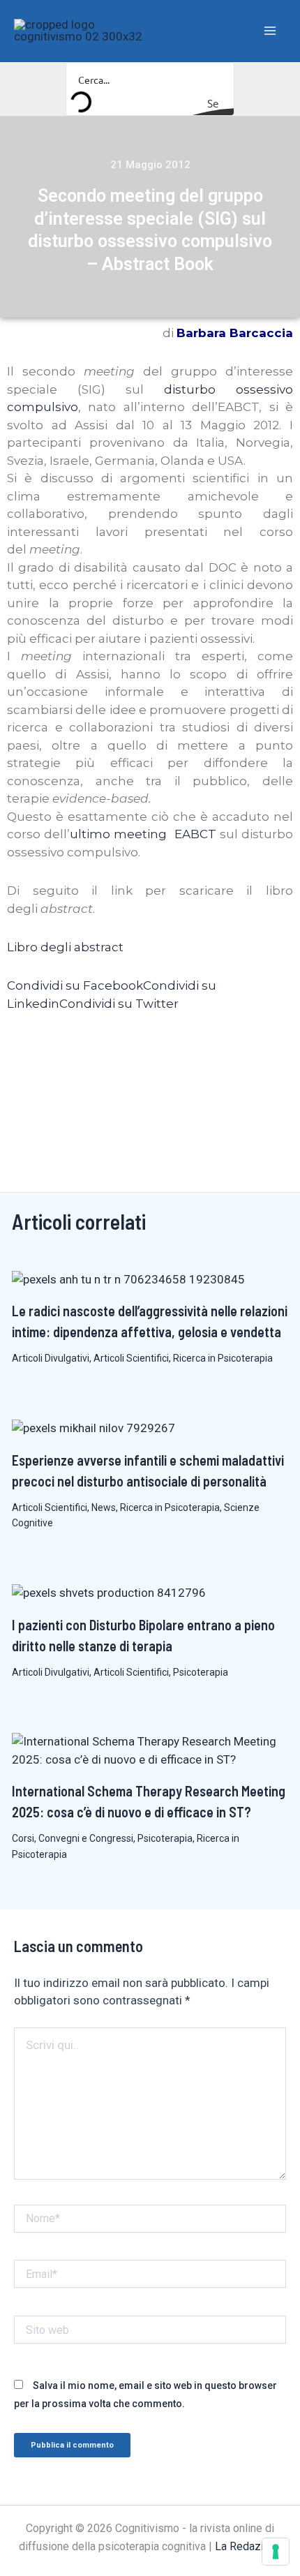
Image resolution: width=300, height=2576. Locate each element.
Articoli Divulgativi (51, 1358)
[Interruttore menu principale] (271, 31)
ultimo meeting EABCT (143, 834)
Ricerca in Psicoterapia (223, 1358)
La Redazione (248, 2546)
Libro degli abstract (65, 947)
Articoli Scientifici (131, 1358)
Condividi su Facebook (75, 985)
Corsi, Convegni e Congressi (73, 1838)
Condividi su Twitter (119, 1004)
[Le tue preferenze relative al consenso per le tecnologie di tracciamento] (276, 2552)
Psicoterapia (201, 1672)
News (104, 1507)
